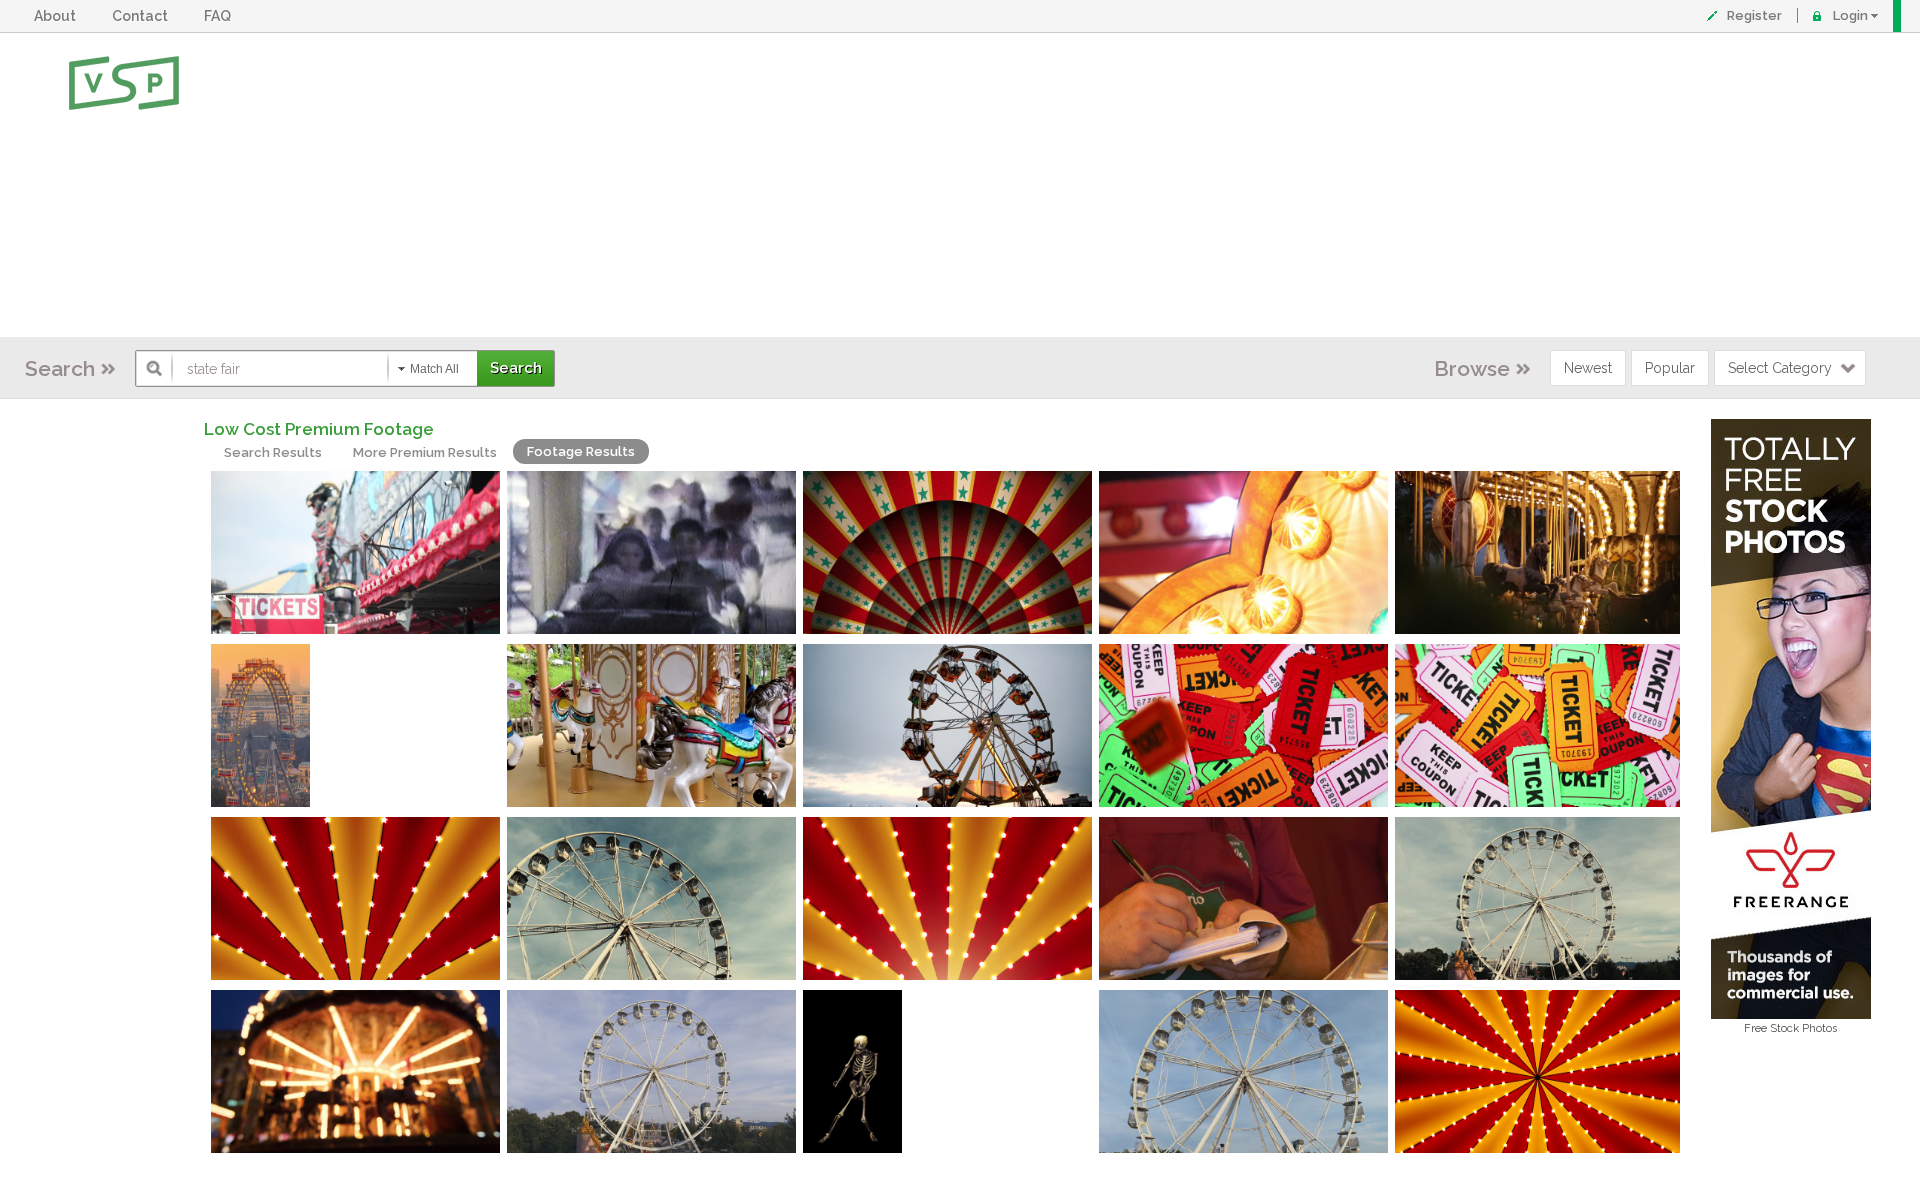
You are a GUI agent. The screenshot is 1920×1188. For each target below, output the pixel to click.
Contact (143, 16)
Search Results (273, 452)
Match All (434, 369)
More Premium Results (425, 452)
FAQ (220, 16)
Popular (1670, 368)
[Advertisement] (1025, 185)
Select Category (1780, 368)
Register (1754, 15)
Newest (1588, 368)
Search (60, 368)
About (58, 16)
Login (1850, 15)
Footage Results (581, 451)
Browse (1472, 368)
